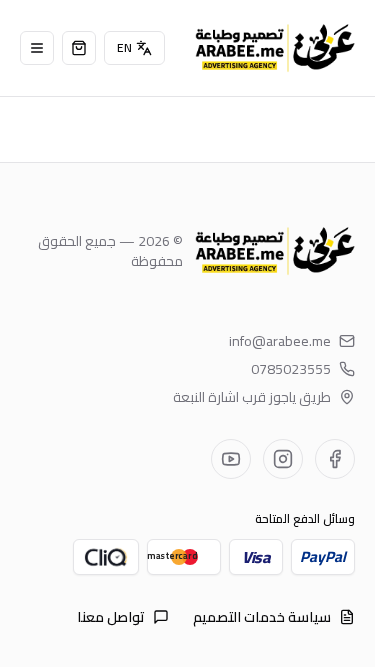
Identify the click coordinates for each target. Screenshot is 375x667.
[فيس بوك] (335, 459)
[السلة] (79, 48)
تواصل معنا (111, 617)
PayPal (323, 556)
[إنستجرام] (283, 459)
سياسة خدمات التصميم (262, 617)
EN (124, 47)
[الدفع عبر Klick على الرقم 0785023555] (106, 557)
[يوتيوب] (231, 459)
